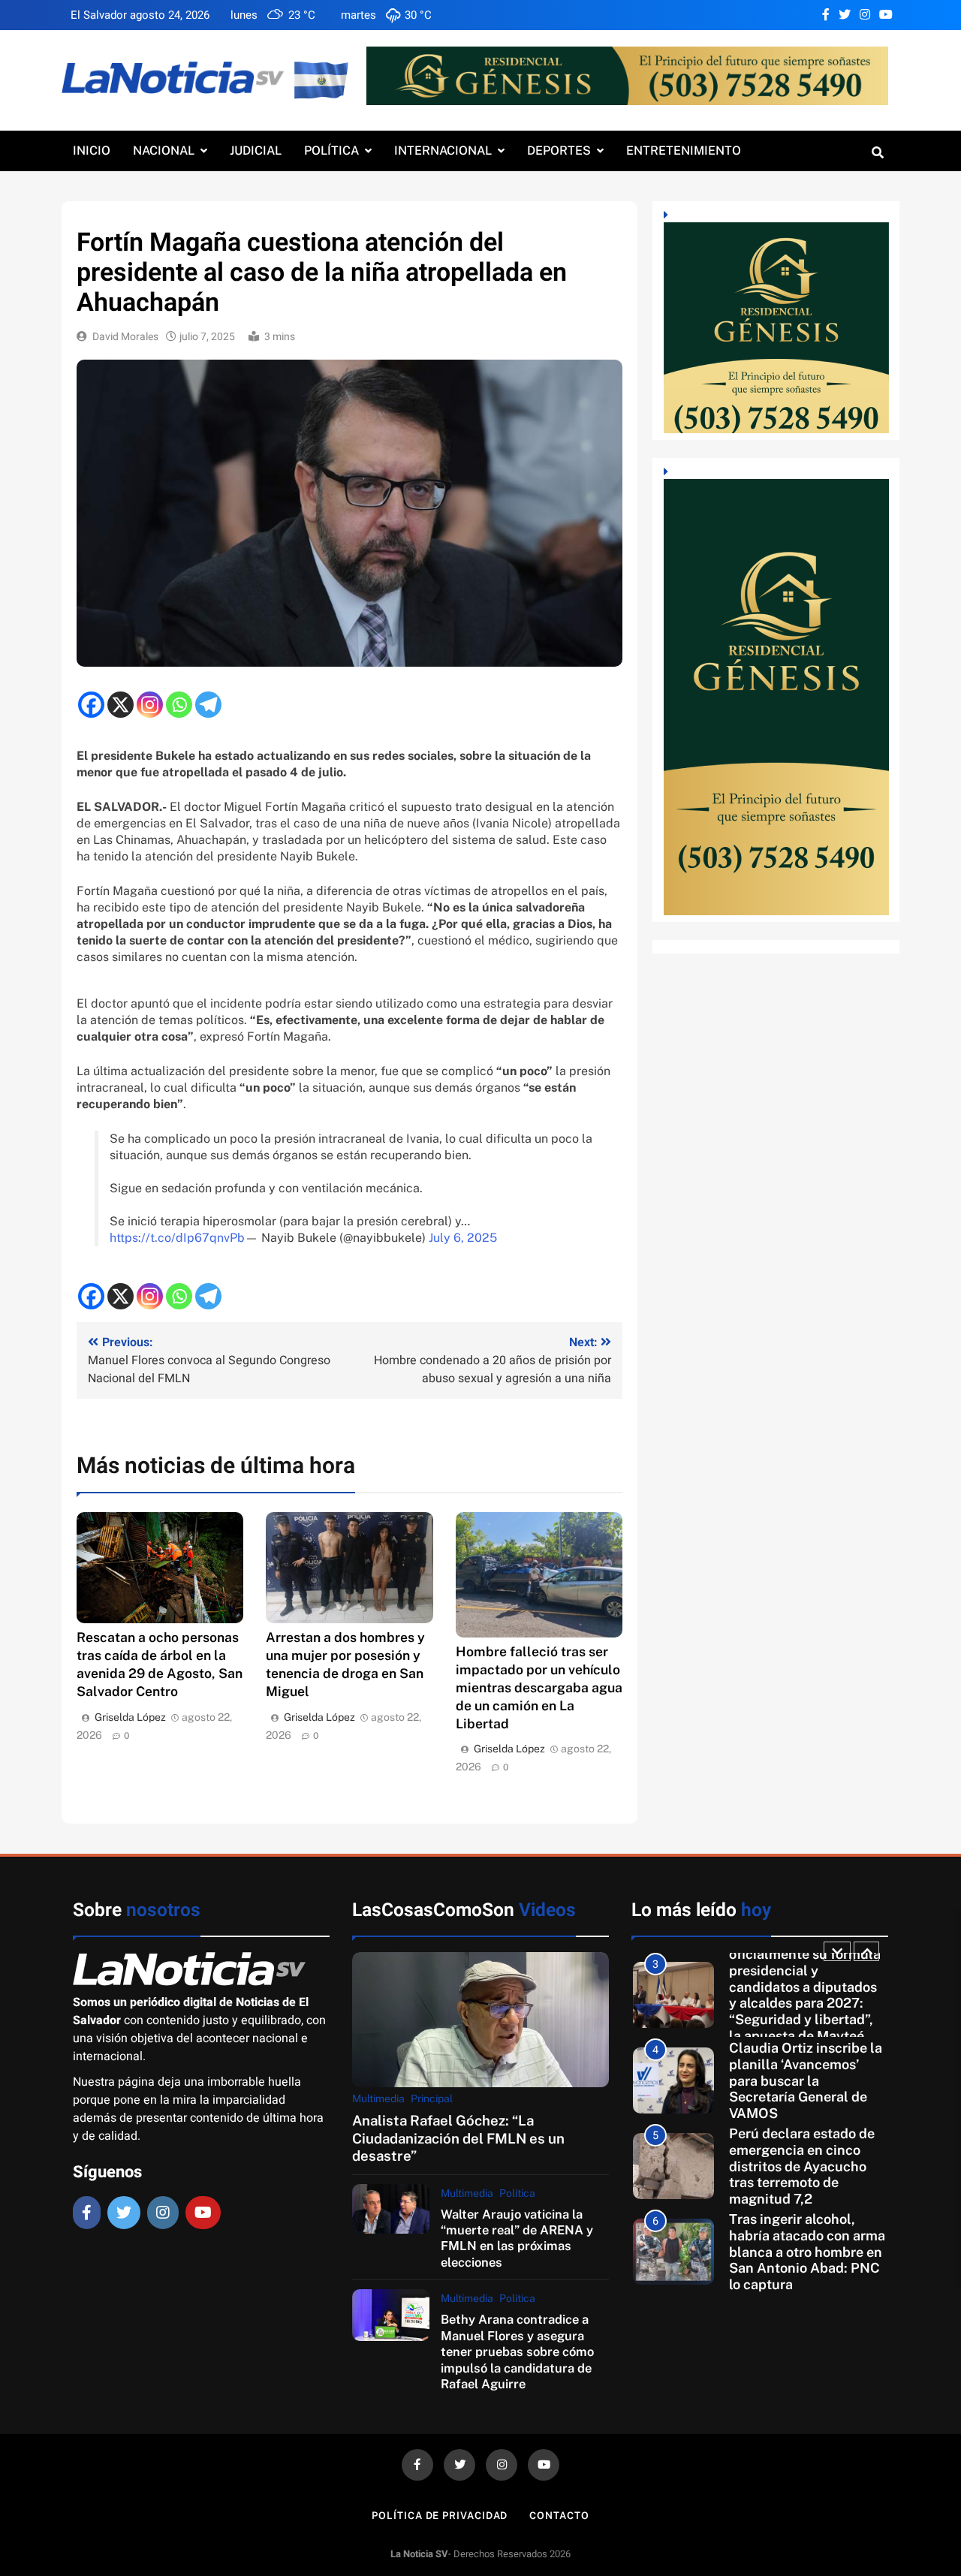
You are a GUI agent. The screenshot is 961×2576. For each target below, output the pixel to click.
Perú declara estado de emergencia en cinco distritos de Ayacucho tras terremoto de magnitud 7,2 (802, 2166)
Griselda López (130, 1717)
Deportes (559, 151)
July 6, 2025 (463, 1238)
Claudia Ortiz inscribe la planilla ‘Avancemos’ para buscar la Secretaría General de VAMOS (806, 2080)
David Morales (125, 337)
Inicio (92, 151)
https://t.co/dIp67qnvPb (177, 1238)
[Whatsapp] (179, 705)
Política (331, 151)
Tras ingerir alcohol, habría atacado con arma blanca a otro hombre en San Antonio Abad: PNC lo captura (807, 2252)
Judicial (256, 151)
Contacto (559, 2516)
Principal (432, 2098)
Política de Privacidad (440, 2516)
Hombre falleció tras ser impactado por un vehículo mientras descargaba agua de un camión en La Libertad (539, 1687)
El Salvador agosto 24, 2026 (140, 15)
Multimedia (378, 2098)
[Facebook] (91, 705)
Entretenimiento (684, 151)
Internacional (443, 151)
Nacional (164, 151)
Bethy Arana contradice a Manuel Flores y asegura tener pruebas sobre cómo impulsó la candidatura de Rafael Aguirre (517, 2352)
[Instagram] (150, 705)
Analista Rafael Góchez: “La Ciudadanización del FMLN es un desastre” (458, 2138)
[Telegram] (208, 705)
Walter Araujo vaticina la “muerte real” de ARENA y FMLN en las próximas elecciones (517, 2238)
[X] (121, 705)
